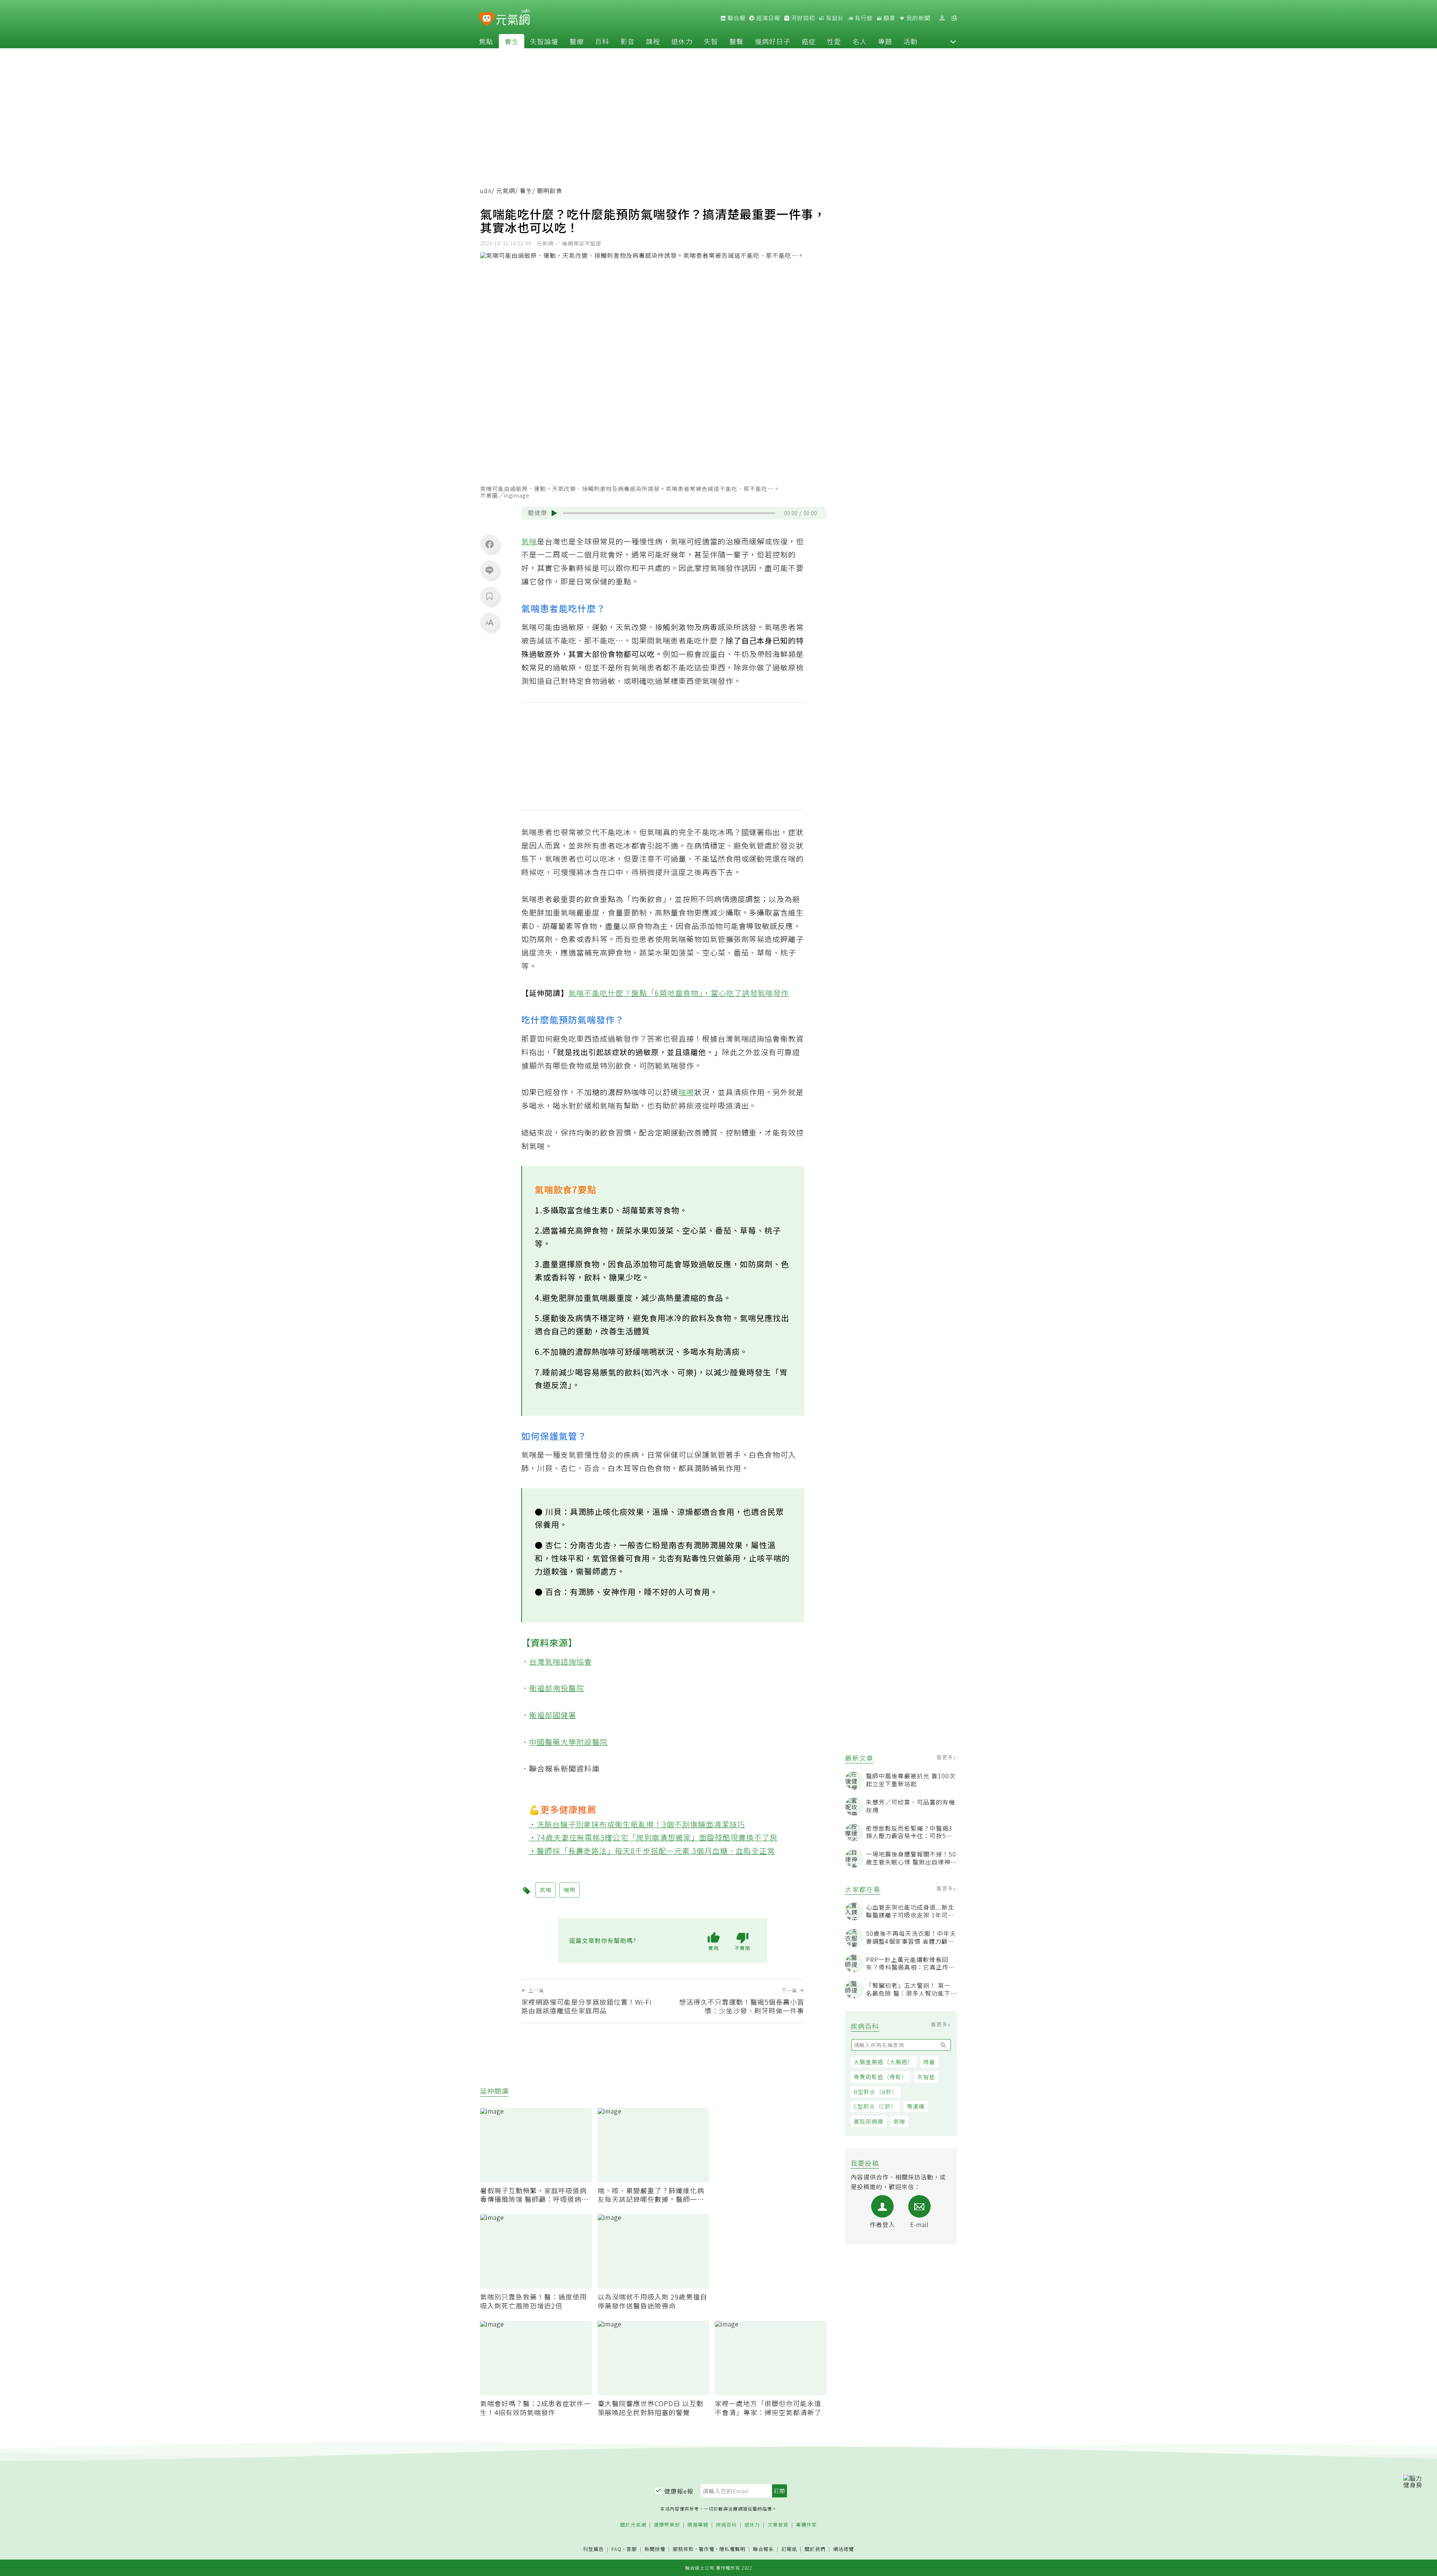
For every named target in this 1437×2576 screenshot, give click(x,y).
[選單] (954, 18)
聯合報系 (763, 2549)
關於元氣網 (633, 2525)
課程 (653, 41)
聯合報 (736, 18)
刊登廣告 (594, 2549)
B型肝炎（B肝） (876, 2092)
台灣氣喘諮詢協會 (561, 1661)
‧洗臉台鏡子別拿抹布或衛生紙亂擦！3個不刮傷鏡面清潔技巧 (637, 1824)
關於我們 (815, 2549)
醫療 (577, 41)
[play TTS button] (554, 513)
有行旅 (863, 18)
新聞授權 (655, 2549)
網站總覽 (843, 2549)
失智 (711, 41)
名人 (860, 41)
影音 (628, 41)
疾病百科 (726, 2525)
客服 (632, 2549)
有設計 (834, 18)
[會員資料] (942, 18)
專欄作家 (806, 2525)
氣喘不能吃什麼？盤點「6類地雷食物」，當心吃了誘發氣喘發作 (679, 993)
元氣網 (506, 191)
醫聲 (736, 41)
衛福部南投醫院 (557, 1688)
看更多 (945, 1757)
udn (486, 191)
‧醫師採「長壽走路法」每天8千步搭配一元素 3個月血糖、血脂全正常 (652, 1851)
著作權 (707, 2549)
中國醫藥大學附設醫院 (568, 1742)
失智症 (926, 2077)
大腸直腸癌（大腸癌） (884, 2062)
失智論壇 (544, 41)
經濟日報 (768, 18)
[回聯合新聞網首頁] (487, 19)
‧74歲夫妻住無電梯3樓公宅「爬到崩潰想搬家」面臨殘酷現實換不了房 (653, 1837)
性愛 (834, 41)
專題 (885, 41)
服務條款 (683, 2549)
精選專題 (698, 2525)
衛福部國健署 (553, 1715)
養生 (512, 41)
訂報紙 (789, 2549)
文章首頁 (778, 2525)
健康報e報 (679, 2491)
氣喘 (899, 2121)
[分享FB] (489, 544)
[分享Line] (489, 570)
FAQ (617, 2549)
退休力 (682, 41)
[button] (953, 41)
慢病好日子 (773, 41)
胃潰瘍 (916, 2106)
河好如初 (802, 18)
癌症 (809, 41)
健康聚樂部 (667, 2525)
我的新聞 (918, 18)
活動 (910, 41)
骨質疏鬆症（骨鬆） (881, 2077)
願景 (889, 18)
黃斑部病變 (869, 2121)
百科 (602, 41)
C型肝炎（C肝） (875, 2106)
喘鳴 (686, 1092)
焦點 (486, 41)
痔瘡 (929, 2062)
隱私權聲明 (732, 2549)
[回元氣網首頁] (513, 18)
